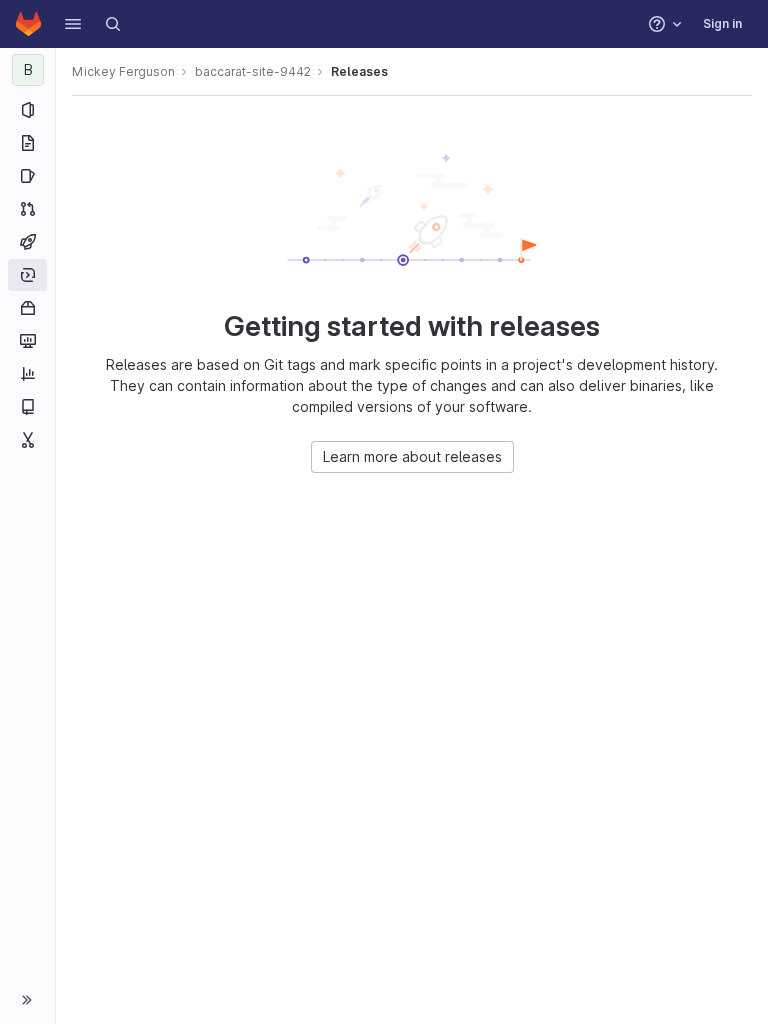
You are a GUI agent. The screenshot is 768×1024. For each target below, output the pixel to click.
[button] (73, 24)
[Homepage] (28, 24)
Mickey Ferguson (123, 71)
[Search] (113, 24)
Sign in (722, 23)
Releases (359, 71)
